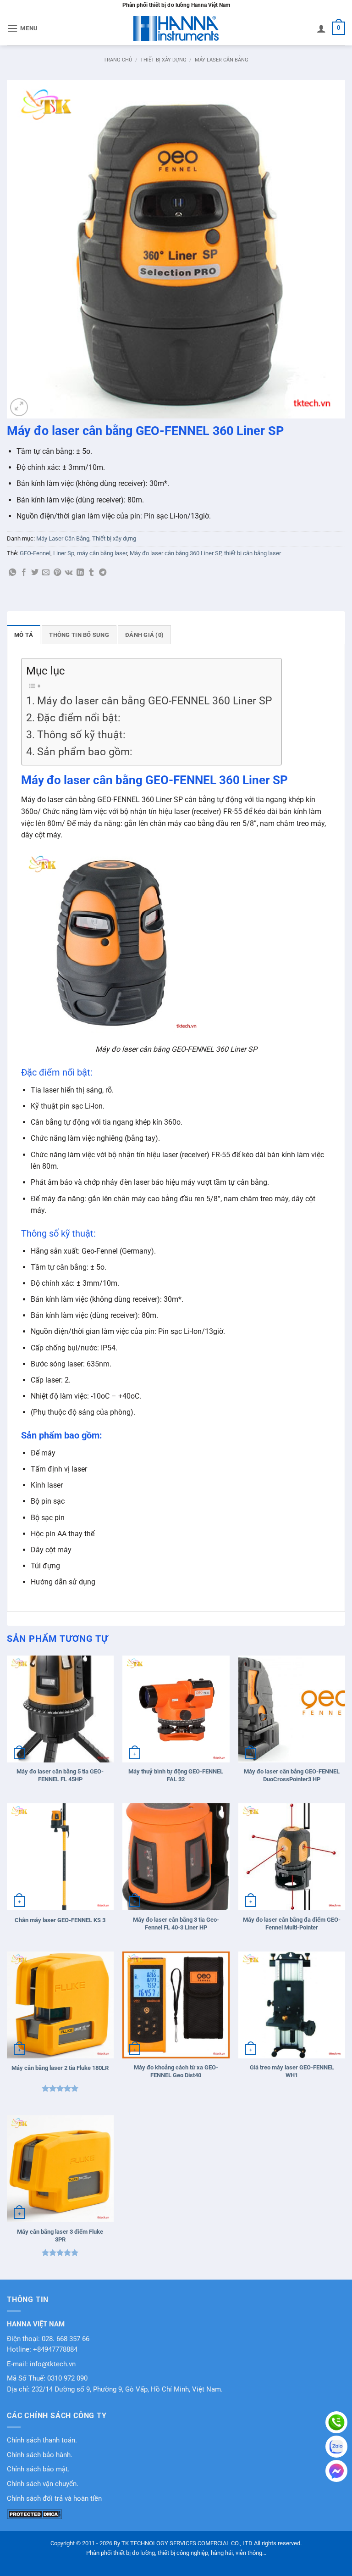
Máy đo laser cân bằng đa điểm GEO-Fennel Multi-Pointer (292, 1924)
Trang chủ (118, 60)
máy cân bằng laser (102, 553)
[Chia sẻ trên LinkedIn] (80, 573)
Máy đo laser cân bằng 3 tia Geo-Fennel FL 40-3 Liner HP (176, 1924)
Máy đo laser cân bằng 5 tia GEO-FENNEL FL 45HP (60, 1775)
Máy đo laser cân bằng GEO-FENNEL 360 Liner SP (155, 701)
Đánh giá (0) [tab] (144, 635)
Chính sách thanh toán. (42, 2440)
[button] (22, 28)
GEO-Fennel (35, 553)
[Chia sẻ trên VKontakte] (69, 573)
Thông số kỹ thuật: (81, 735)
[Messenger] (336, 2471)
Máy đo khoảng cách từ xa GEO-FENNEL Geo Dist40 (176, 2071)
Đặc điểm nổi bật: (79, 718)
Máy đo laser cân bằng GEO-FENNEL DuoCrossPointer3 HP (292, 1775)
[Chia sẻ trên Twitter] (35, 573)
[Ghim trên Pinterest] (57, 573)
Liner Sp (64, 553)
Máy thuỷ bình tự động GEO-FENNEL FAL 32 (176, 1775)
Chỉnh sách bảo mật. (38, 2469)
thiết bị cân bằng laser (253, 553)
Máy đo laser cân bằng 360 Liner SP (176, 553)
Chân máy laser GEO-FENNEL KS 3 (60, 1920)
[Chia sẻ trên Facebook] (24, 573)
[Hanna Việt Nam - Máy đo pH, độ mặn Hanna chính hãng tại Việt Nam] (176, 28)
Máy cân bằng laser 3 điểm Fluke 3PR (60, 2236)
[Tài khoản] (321, 28)
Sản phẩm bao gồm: (85, 752)
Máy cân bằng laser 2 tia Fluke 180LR (60, 2068)
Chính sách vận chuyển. (43, 2484)
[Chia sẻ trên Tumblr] (91, 573)
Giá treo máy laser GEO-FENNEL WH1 (292, 2071)
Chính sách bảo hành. (40, 2455)
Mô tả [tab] (24, 635)
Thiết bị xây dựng (163, 60)
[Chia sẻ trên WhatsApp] (12, 573)
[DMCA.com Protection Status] (34, 2514)
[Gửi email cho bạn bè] (46, 573)
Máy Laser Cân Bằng (222, 60)
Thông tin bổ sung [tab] (79, 635)
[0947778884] (336, 2422)
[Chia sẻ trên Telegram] (103, 573)
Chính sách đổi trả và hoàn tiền (54, 2499)
